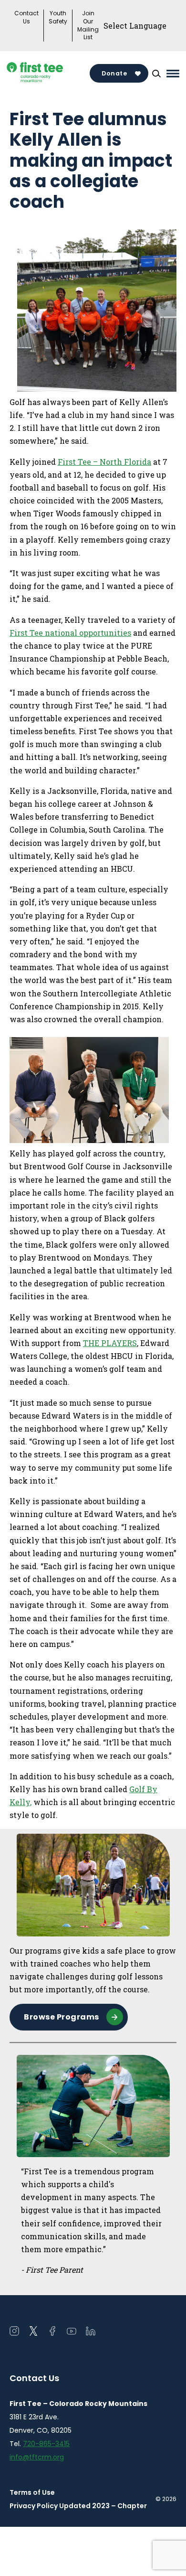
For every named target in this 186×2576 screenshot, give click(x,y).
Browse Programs (62, 2017)
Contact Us (26, 17)
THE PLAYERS (110, 1343)
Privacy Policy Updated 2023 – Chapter (78, 2506)
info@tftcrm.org (37, 2457)
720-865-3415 (46, 2444)
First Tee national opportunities (70, 633)
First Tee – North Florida (104, 462)
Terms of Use (32, 2492)
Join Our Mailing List (88, 25)
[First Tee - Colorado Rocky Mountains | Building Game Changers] (50, 73)
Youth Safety (58, 17)
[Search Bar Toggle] (156, 74)
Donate (114, 73)
